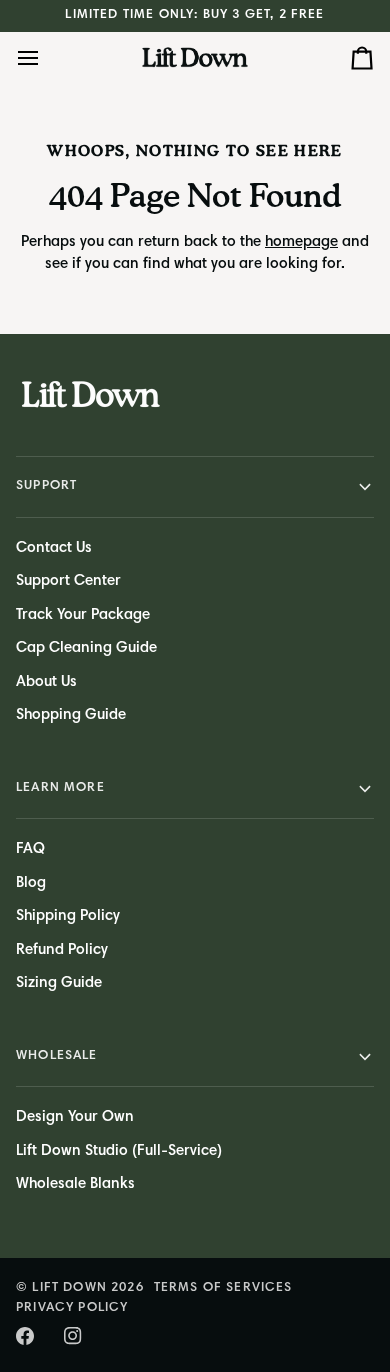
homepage (301, 242)
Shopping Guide (71, 715)
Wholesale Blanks (75, 1184)
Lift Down (69, 1288)
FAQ (30, 849)
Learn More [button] (60, 788)
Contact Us (54, 548)
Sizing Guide (59, 983)
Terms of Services (223, 1288)
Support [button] (46, 486)
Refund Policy (62, 950)
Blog (31, 883)
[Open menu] (46, 58)
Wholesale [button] (57, 1056)
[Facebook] (25, 1336)
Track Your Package (83, 615)
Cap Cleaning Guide (86, 648)
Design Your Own (75, 1117)
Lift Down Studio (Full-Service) (119, 1151)
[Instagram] (73, 1336)
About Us (46, 682)
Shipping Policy (68, 916)
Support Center (68, 581)
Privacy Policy (72, 1308)
